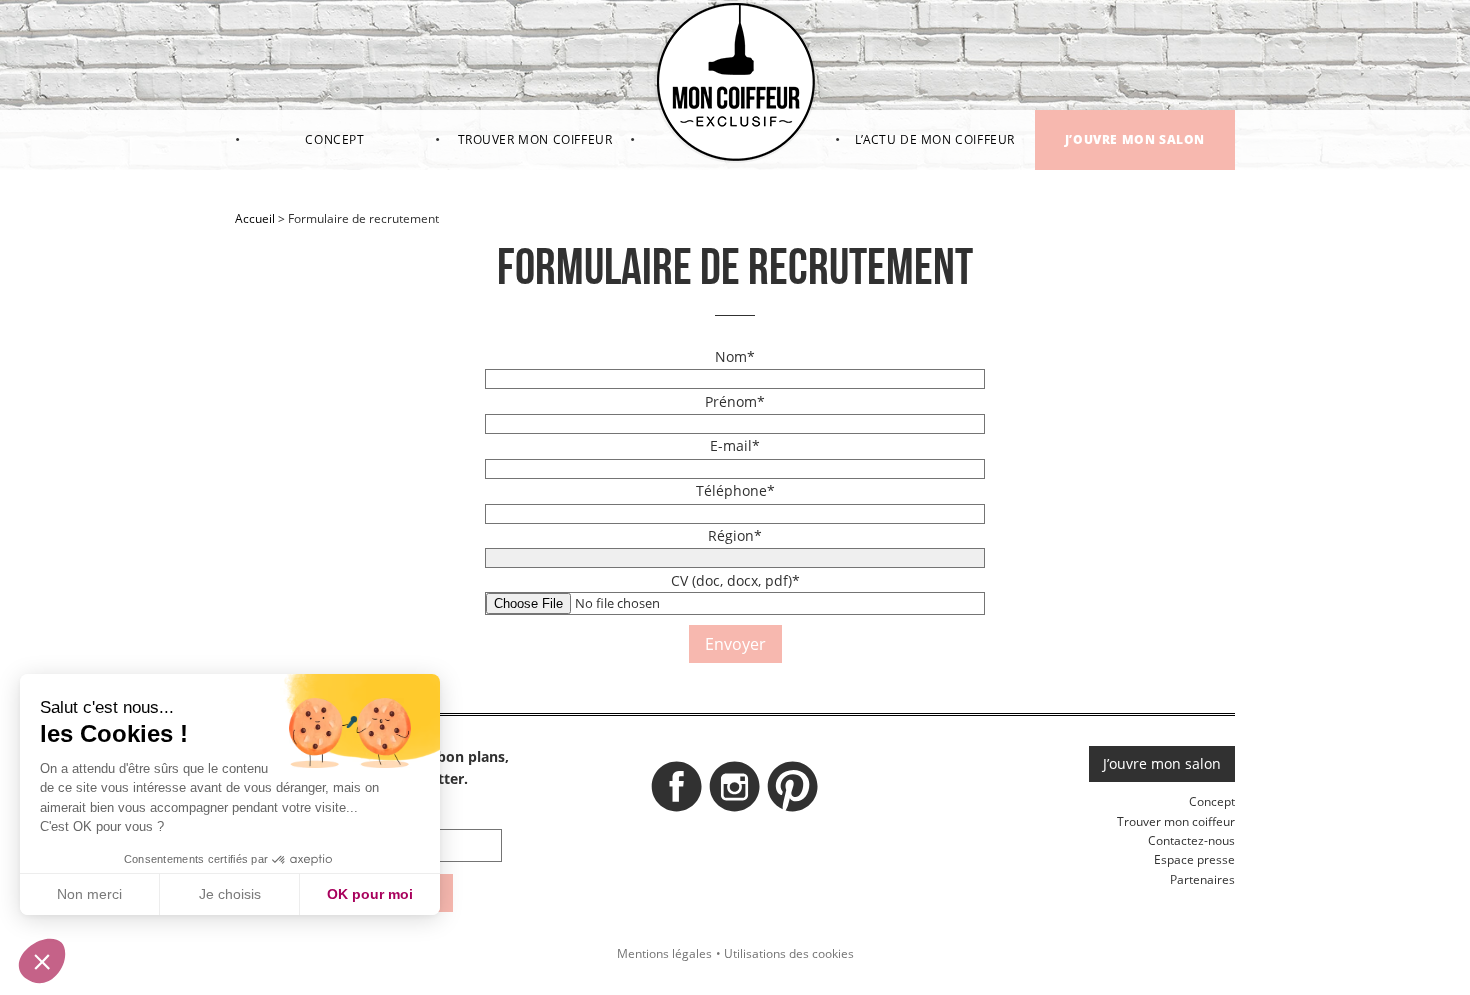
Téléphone (735, 490)
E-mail (735, 445)
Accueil (255, 218)
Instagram (735, 792)
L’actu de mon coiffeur (935, 139)
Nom (735, 356)
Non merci (89, 894)
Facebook (677, 792)
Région (735, 535)
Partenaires (1202, 879)
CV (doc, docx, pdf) (735, 580)
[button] (42, 961)
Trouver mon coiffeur (535, 139)
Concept (334, 139)
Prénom (735, 401)
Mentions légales (664, 953)
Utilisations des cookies (789, 953)
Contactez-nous (1191, 840)
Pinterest (793, 792)
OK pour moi (370, 894)
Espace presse (1194, 859)
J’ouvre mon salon (1135, 139)
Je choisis (230, 894)
